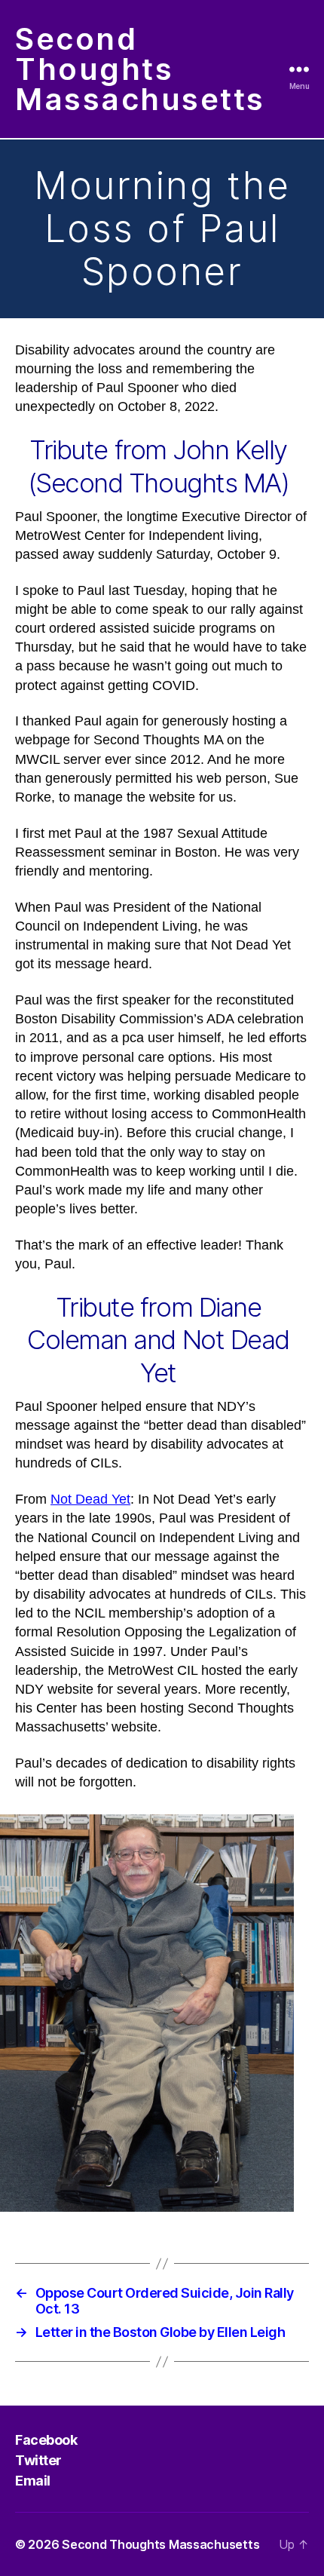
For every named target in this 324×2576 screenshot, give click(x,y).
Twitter (38, 2460)
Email (33, 2481)
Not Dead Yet (90, 1499)
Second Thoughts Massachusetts (140, 69)
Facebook (46, 2440)
